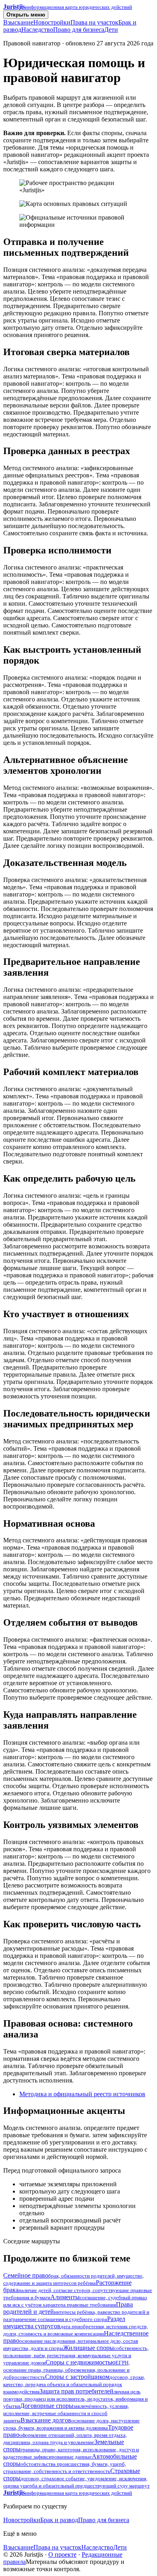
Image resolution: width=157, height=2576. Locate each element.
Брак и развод (59, 2520)
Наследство (37, 30)
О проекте (62, 2554)
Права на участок (94, 22)
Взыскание (18, 22)
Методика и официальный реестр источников (82, 2094)
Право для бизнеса (79, 30)
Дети (111, 30)
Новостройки (52, 22)
